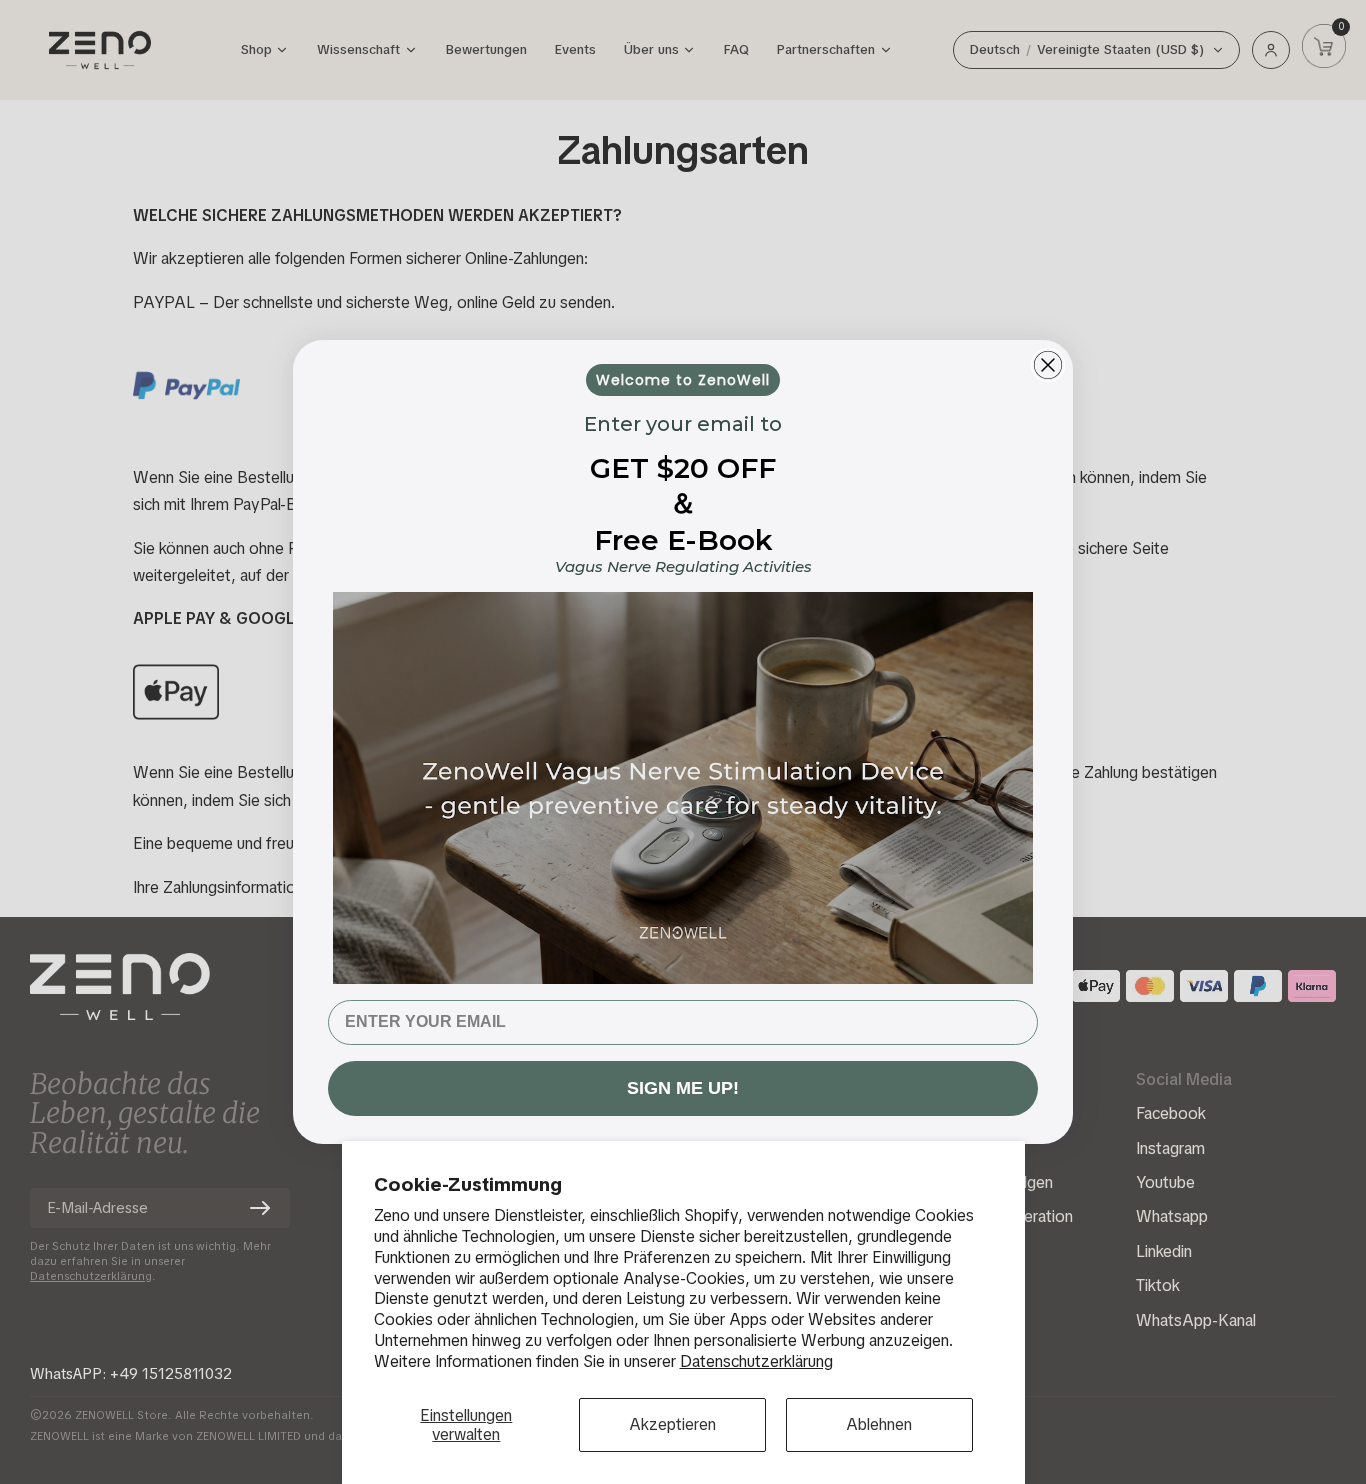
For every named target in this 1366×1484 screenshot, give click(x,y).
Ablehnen (879, 1424)
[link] (683, 787)
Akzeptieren (672, 1424)
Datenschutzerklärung (756, 1361)
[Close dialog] (1048, 365)
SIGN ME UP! (683, 1088)
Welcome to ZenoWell (683, 380)
